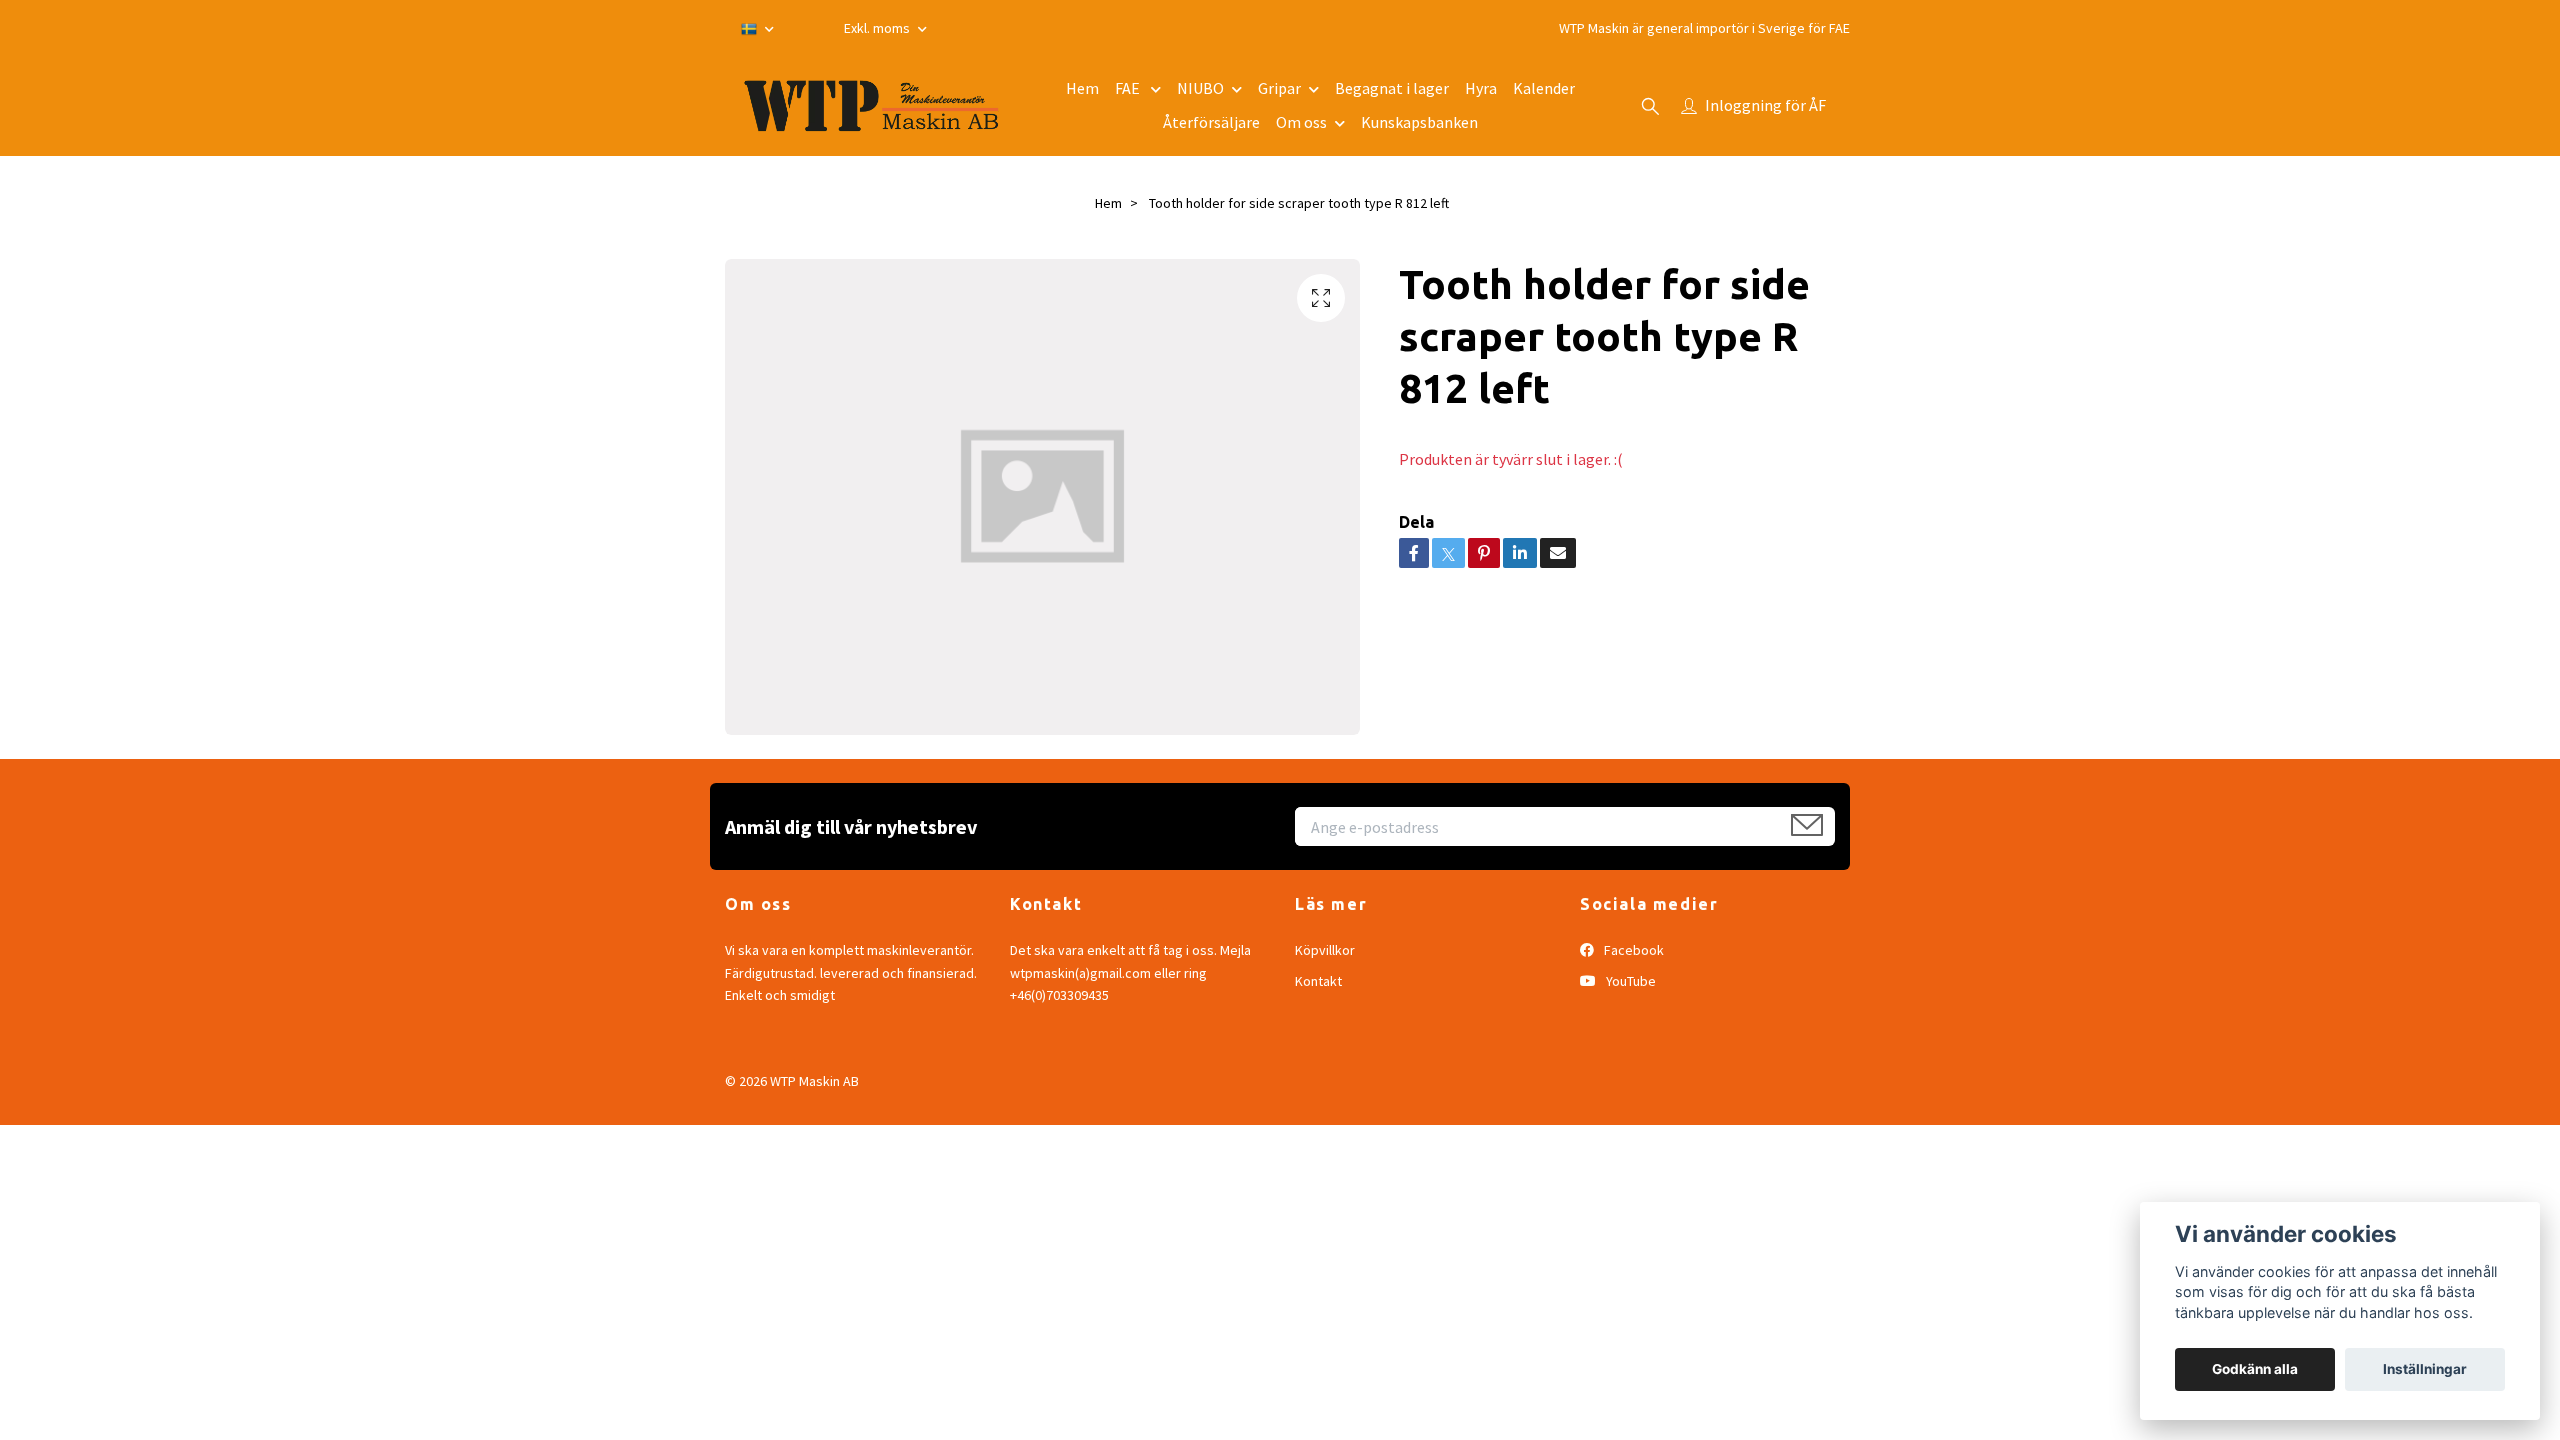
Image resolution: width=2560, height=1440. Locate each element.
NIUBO (1200, 88)
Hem (1082, 88)
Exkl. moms (878, 28)
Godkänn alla (2255, 1369)
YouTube (1629, 981)
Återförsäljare (1211, 122)
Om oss (1301, 122)
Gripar (1279, 88)
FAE (1129, 88)
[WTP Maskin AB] (871, 106)
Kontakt (1318, 981)
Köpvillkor (1325, 950)
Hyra (1481, 88)
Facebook (1632, 950)
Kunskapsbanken (1419, 122)
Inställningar (2425, 1369)
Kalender (1544, 88)
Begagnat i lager (1392, 88)
